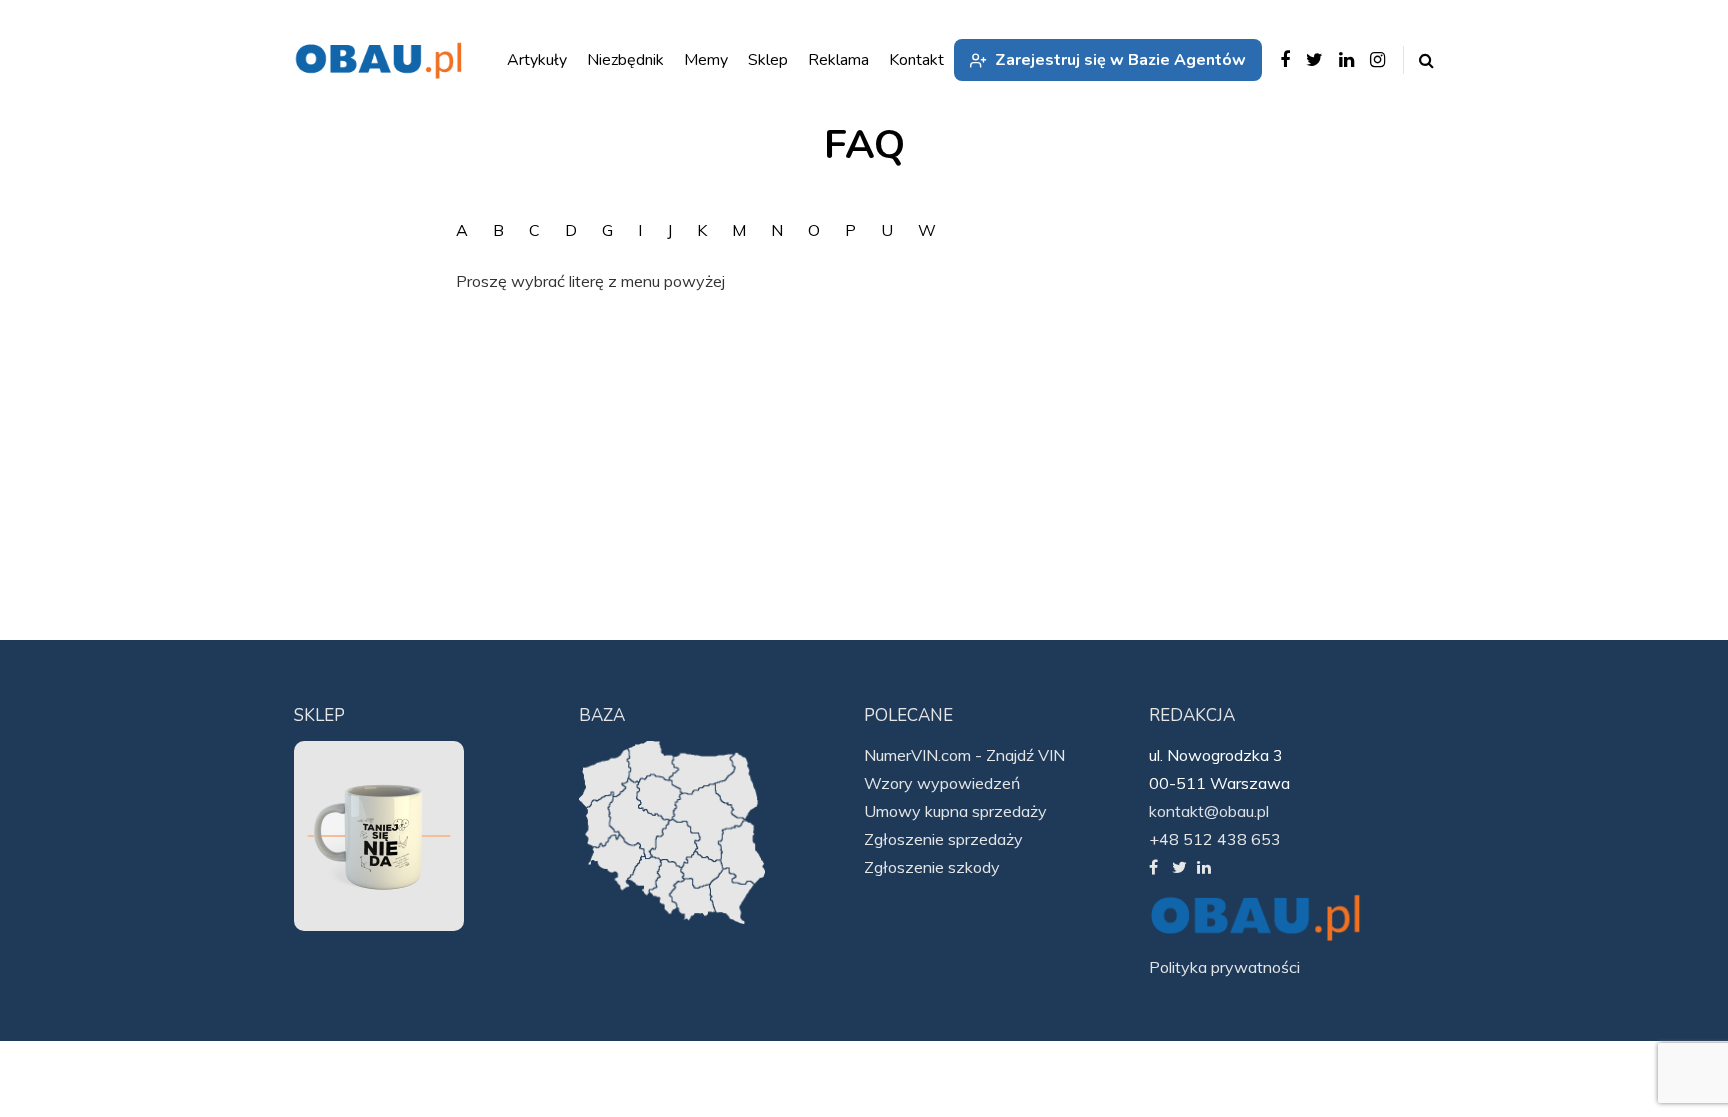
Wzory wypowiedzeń (942, 783)
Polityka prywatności (1224, 967)
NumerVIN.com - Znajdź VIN (964, 755)
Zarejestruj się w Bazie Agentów (1120, 60)
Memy (706, 60)
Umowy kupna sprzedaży (955, 811)
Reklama (838, 60)
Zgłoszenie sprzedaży (943, 839)
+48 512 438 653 (1215, 839)
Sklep (768, 60)
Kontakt (916, 60)
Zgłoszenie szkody (932, 867)
